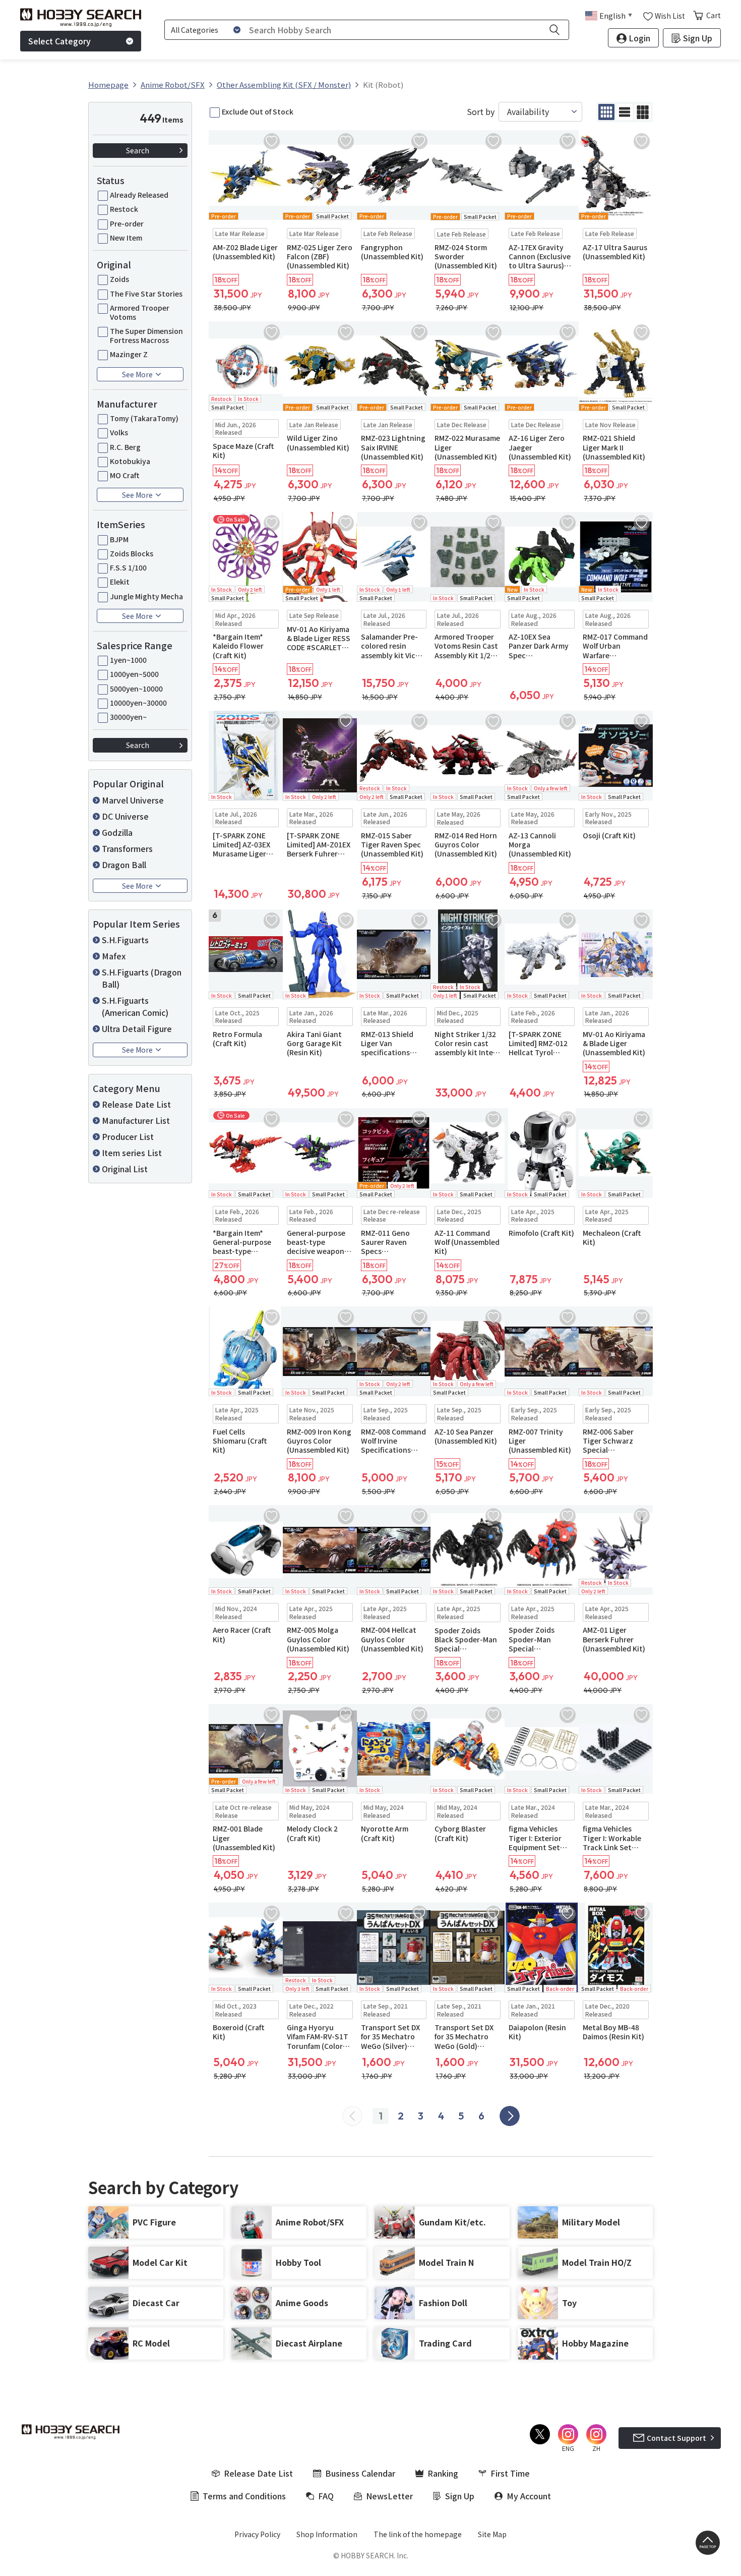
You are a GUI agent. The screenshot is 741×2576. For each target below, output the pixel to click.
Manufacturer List (136, 1120)
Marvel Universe (133, 800)
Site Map (492, 2534)
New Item (126, 238)
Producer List (128, 1136)
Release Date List (136, 1104)
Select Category (59, 41)
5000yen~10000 (136, 689)
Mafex (114, 956)
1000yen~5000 (134, 674)
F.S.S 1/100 (128, 567)
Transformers (127, 848)
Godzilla (117, 832)
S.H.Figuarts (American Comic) (135, 1006)
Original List (125, 1169)
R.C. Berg (125, 447)
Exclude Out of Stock (258, 111)
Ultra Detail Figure (137, 1028)
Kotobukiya (130, 461)
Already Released (139, 195)
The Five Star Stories (146, 294)
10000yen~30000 (138, 703)
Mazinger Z (129, 354)
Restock (124, 209)
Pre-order (127, 223)
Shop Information (327, 2534)
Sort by (481, 112)
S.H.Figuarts (125, 940)
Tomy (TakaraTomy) (144, 418)
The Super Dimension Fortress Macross (146, 335)
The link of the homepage (418, 2534)
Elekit (120, 582)
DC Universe (125, 816)
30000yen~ (128, 717)
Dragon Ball (124, 865)
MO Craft (125, 475)
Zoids (119, 279)
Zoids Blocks (132, 553)
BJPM (119, 539)
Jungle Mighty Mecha (146, 596)
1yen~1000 (128, 660)
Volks (119, 432)
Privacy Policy (257, 2534)
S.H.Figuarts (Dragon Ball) (142, 978)
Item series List (132, 1153)
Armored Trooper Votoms (140, 312)
